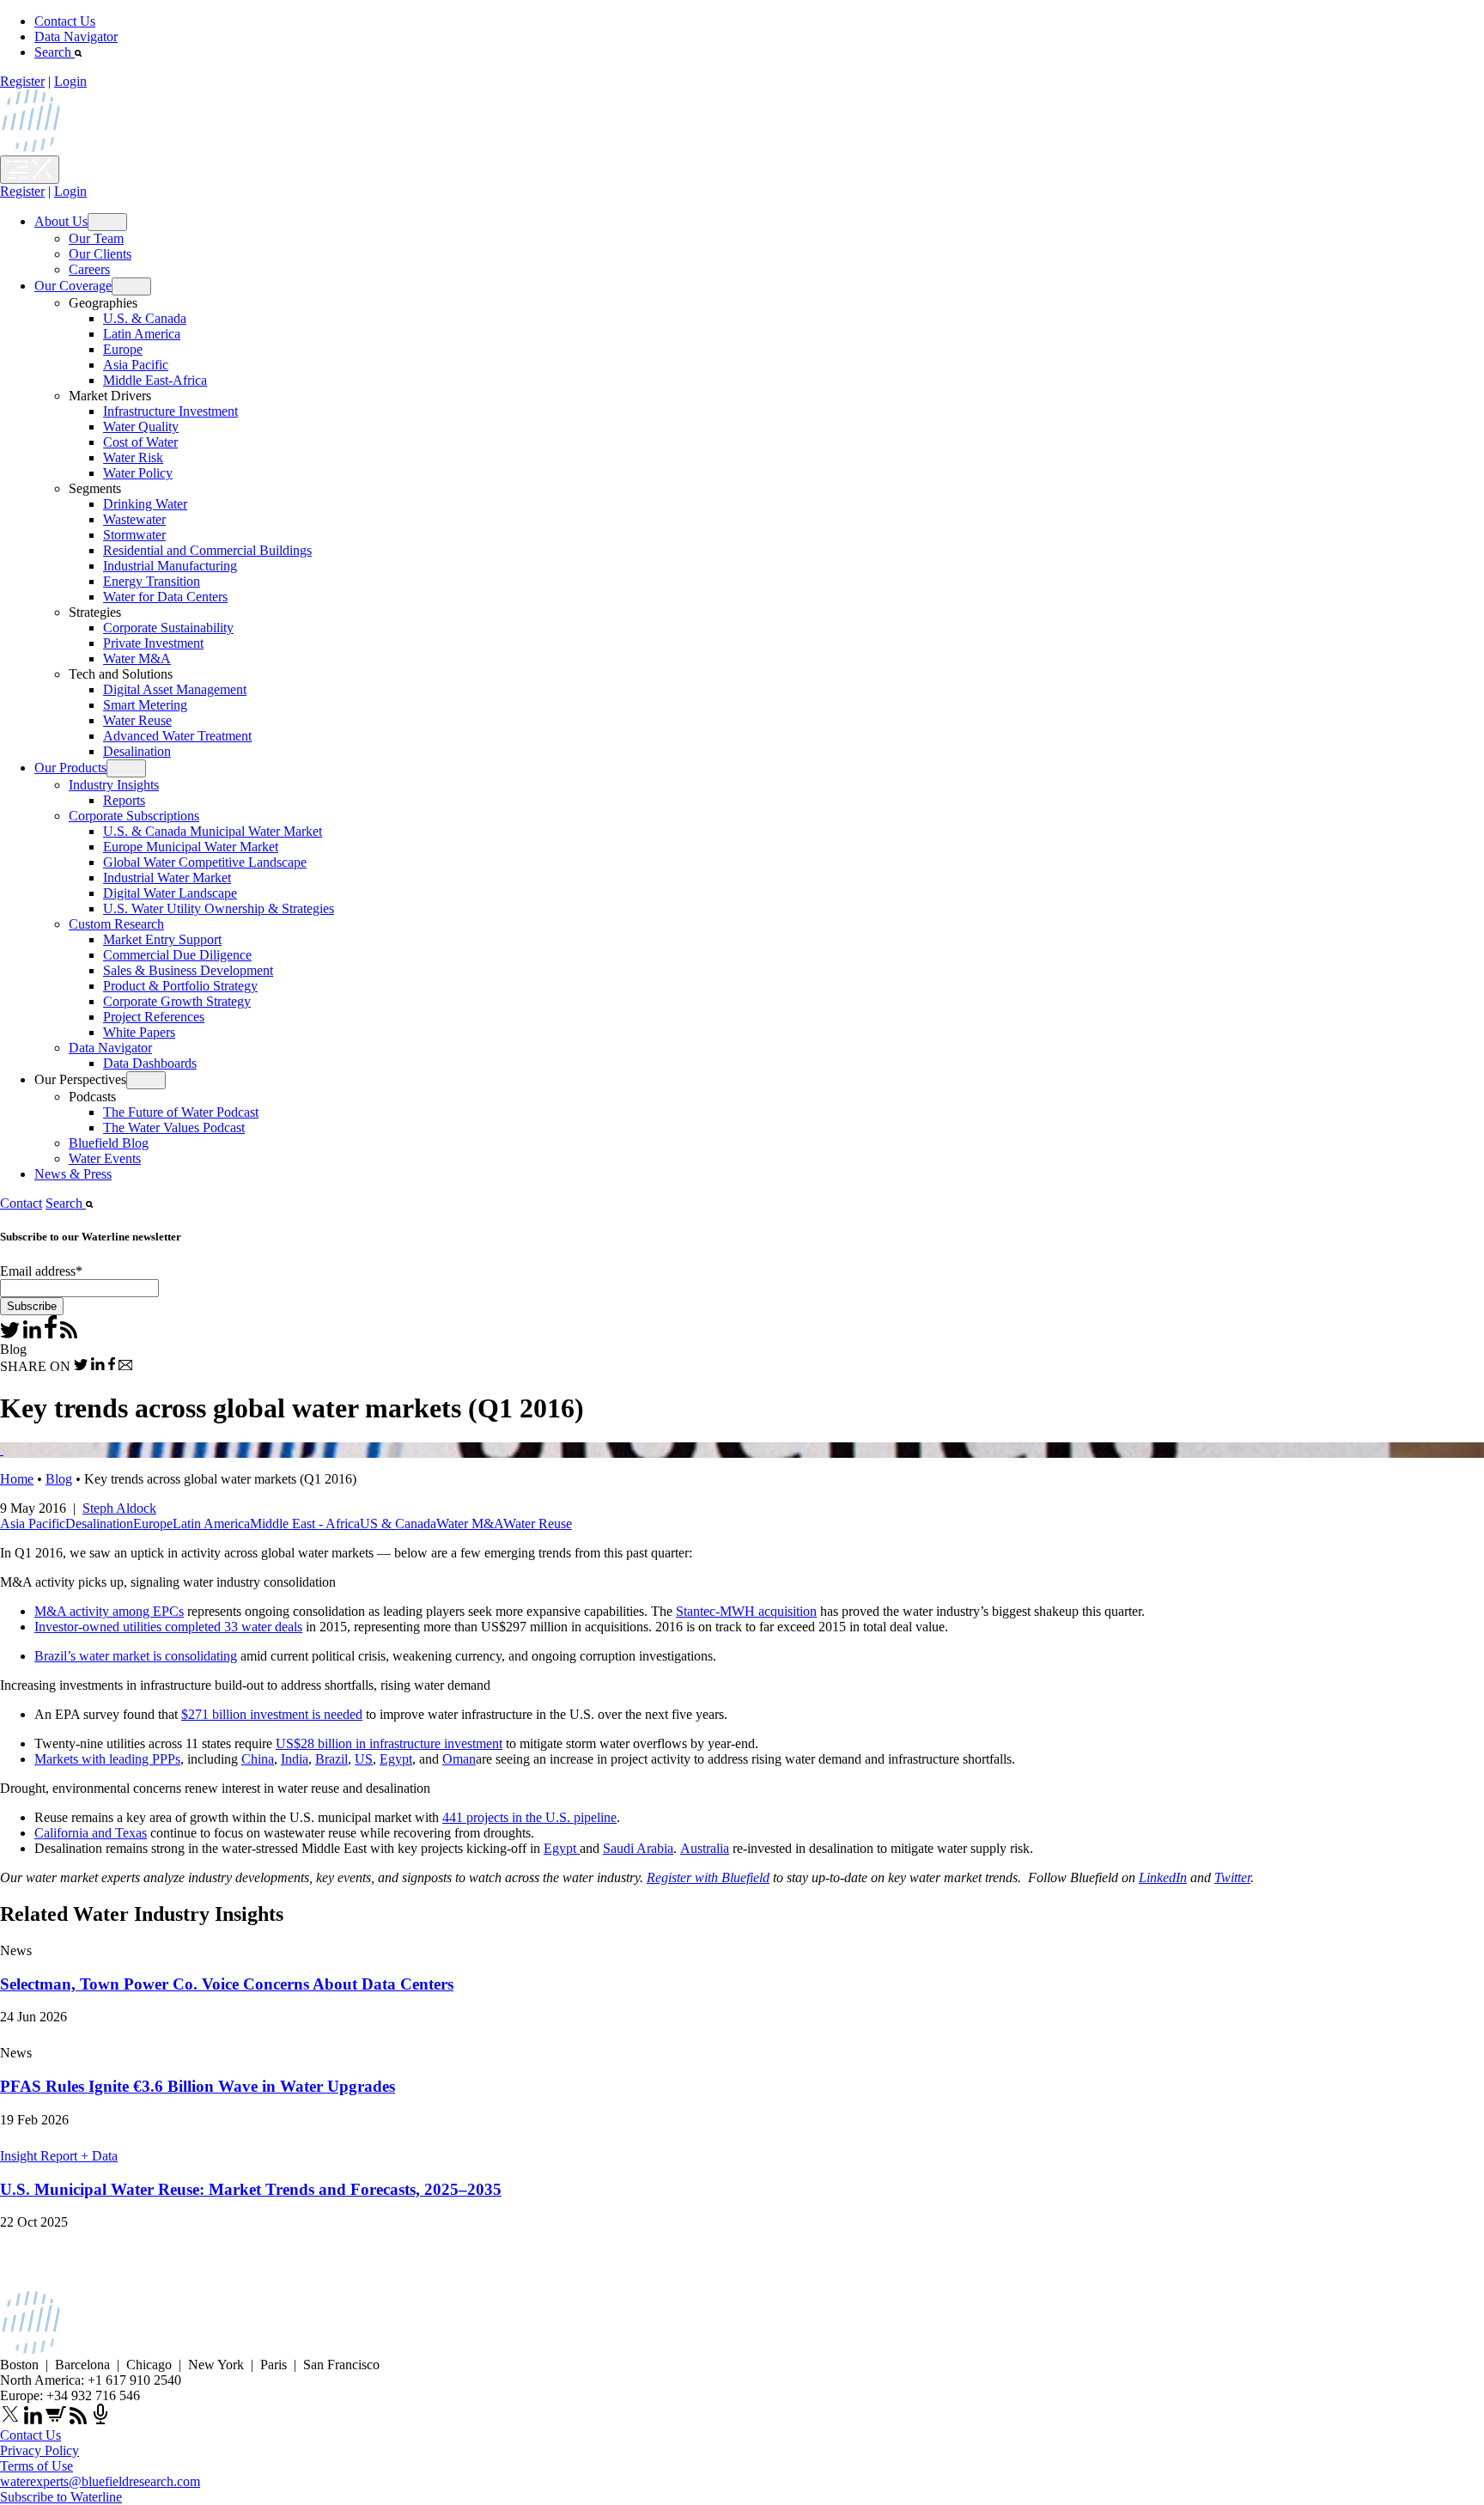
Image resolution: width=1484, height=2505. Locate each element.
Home (17, 1479)
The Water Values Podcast (174, 1128)
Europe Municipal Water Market (191, 847)
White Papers (139, 1032)
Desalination (137, 751)
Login (70, 81)
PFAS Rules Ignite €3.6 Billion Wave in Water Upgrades (198, 2086)
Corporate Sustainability (168, 628)
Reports (124, 800)
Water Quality (141, 427)
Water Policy (138, 473)
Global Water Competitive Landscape (205, 862)
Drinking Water (145, 504)
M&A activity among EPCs (109, 1611)
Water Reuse (137, 720)
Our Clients (100, 254)
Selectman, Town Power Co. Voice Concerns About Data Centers (227, 1984)
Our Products (70, 768)
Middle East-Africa (155, 380)
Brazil (331, 1759)
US (364, 1759)
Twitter (1232, 1877)
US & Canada (398, 1524)
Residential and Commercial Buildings (207, 550)
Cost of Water (140, 442)
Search (55, 52)
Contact (21, 1203)
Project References (154, 1017)
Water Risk (133, 457)
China (258, 1759)
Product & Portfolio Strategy (180, 986)
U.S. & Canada (145, 318)
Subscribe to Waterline (61, 2497)
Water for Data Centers (165, 597)
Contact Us (65, 21)
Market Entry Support (162, 939)
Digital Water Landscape (170, 893)
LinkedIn (1163, 1877)
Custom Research (116, 924)
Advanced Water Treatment (177, 736)
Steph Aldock (119, 1508)
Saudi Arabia (638, 1848)
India (295, 1759)
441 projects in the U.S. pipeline (529, 1817)
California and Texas (91, 1833)
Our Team (96, 238)
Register (22, 81)
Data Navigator (76, 37)
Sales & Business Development (188, 970)
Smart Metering (145, 705)
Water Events (105, 1158)
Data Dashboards (150, 1063)
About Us (61, 221)
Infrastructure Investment (170, 411)
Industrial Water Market (167, 878)
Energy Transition (152, 581)
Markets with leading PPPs (107, 1759)
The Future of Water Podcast (181, 1112)
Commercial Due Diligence (177, 955)
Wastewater (134, 519)
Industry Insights (114, 785)
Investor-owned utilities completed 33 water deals (168, 1627)
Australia (705, 1848)
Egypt (396, 1759)
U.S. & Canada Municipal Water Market (213, 831)
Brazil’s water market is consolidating (136, 1656)
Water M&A (137, 658)
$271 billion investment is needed (272, 1714)
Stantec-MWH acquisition (746, 1611)
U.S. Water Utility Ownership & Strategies (219, 908)
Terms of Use (36, 2466)
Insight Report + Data (59, 2156)
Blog (59, 1479)
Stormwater (134, 535)
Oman (459, 1759)
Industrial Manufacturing (170, 566)
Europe (123, 349)
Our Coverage (73, 286)
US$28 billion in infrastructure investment (389, 1743)
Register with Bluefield (708, 1877)
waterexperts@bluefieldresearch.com (100, 2481)
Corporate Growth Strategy (177, 1001)
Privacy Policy (40, 2450)
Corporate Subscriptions (134, 816)
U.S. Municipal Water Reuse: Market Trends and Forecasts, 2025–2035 (251, 2189)
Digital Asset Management (175, 689)
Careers (89, 269)
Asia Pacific (136, 365)
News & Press (73, 1174)
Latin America (142, 334)
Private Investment (153, 643)
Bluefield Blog (109, 1143)
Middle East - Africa (305, 1524)
